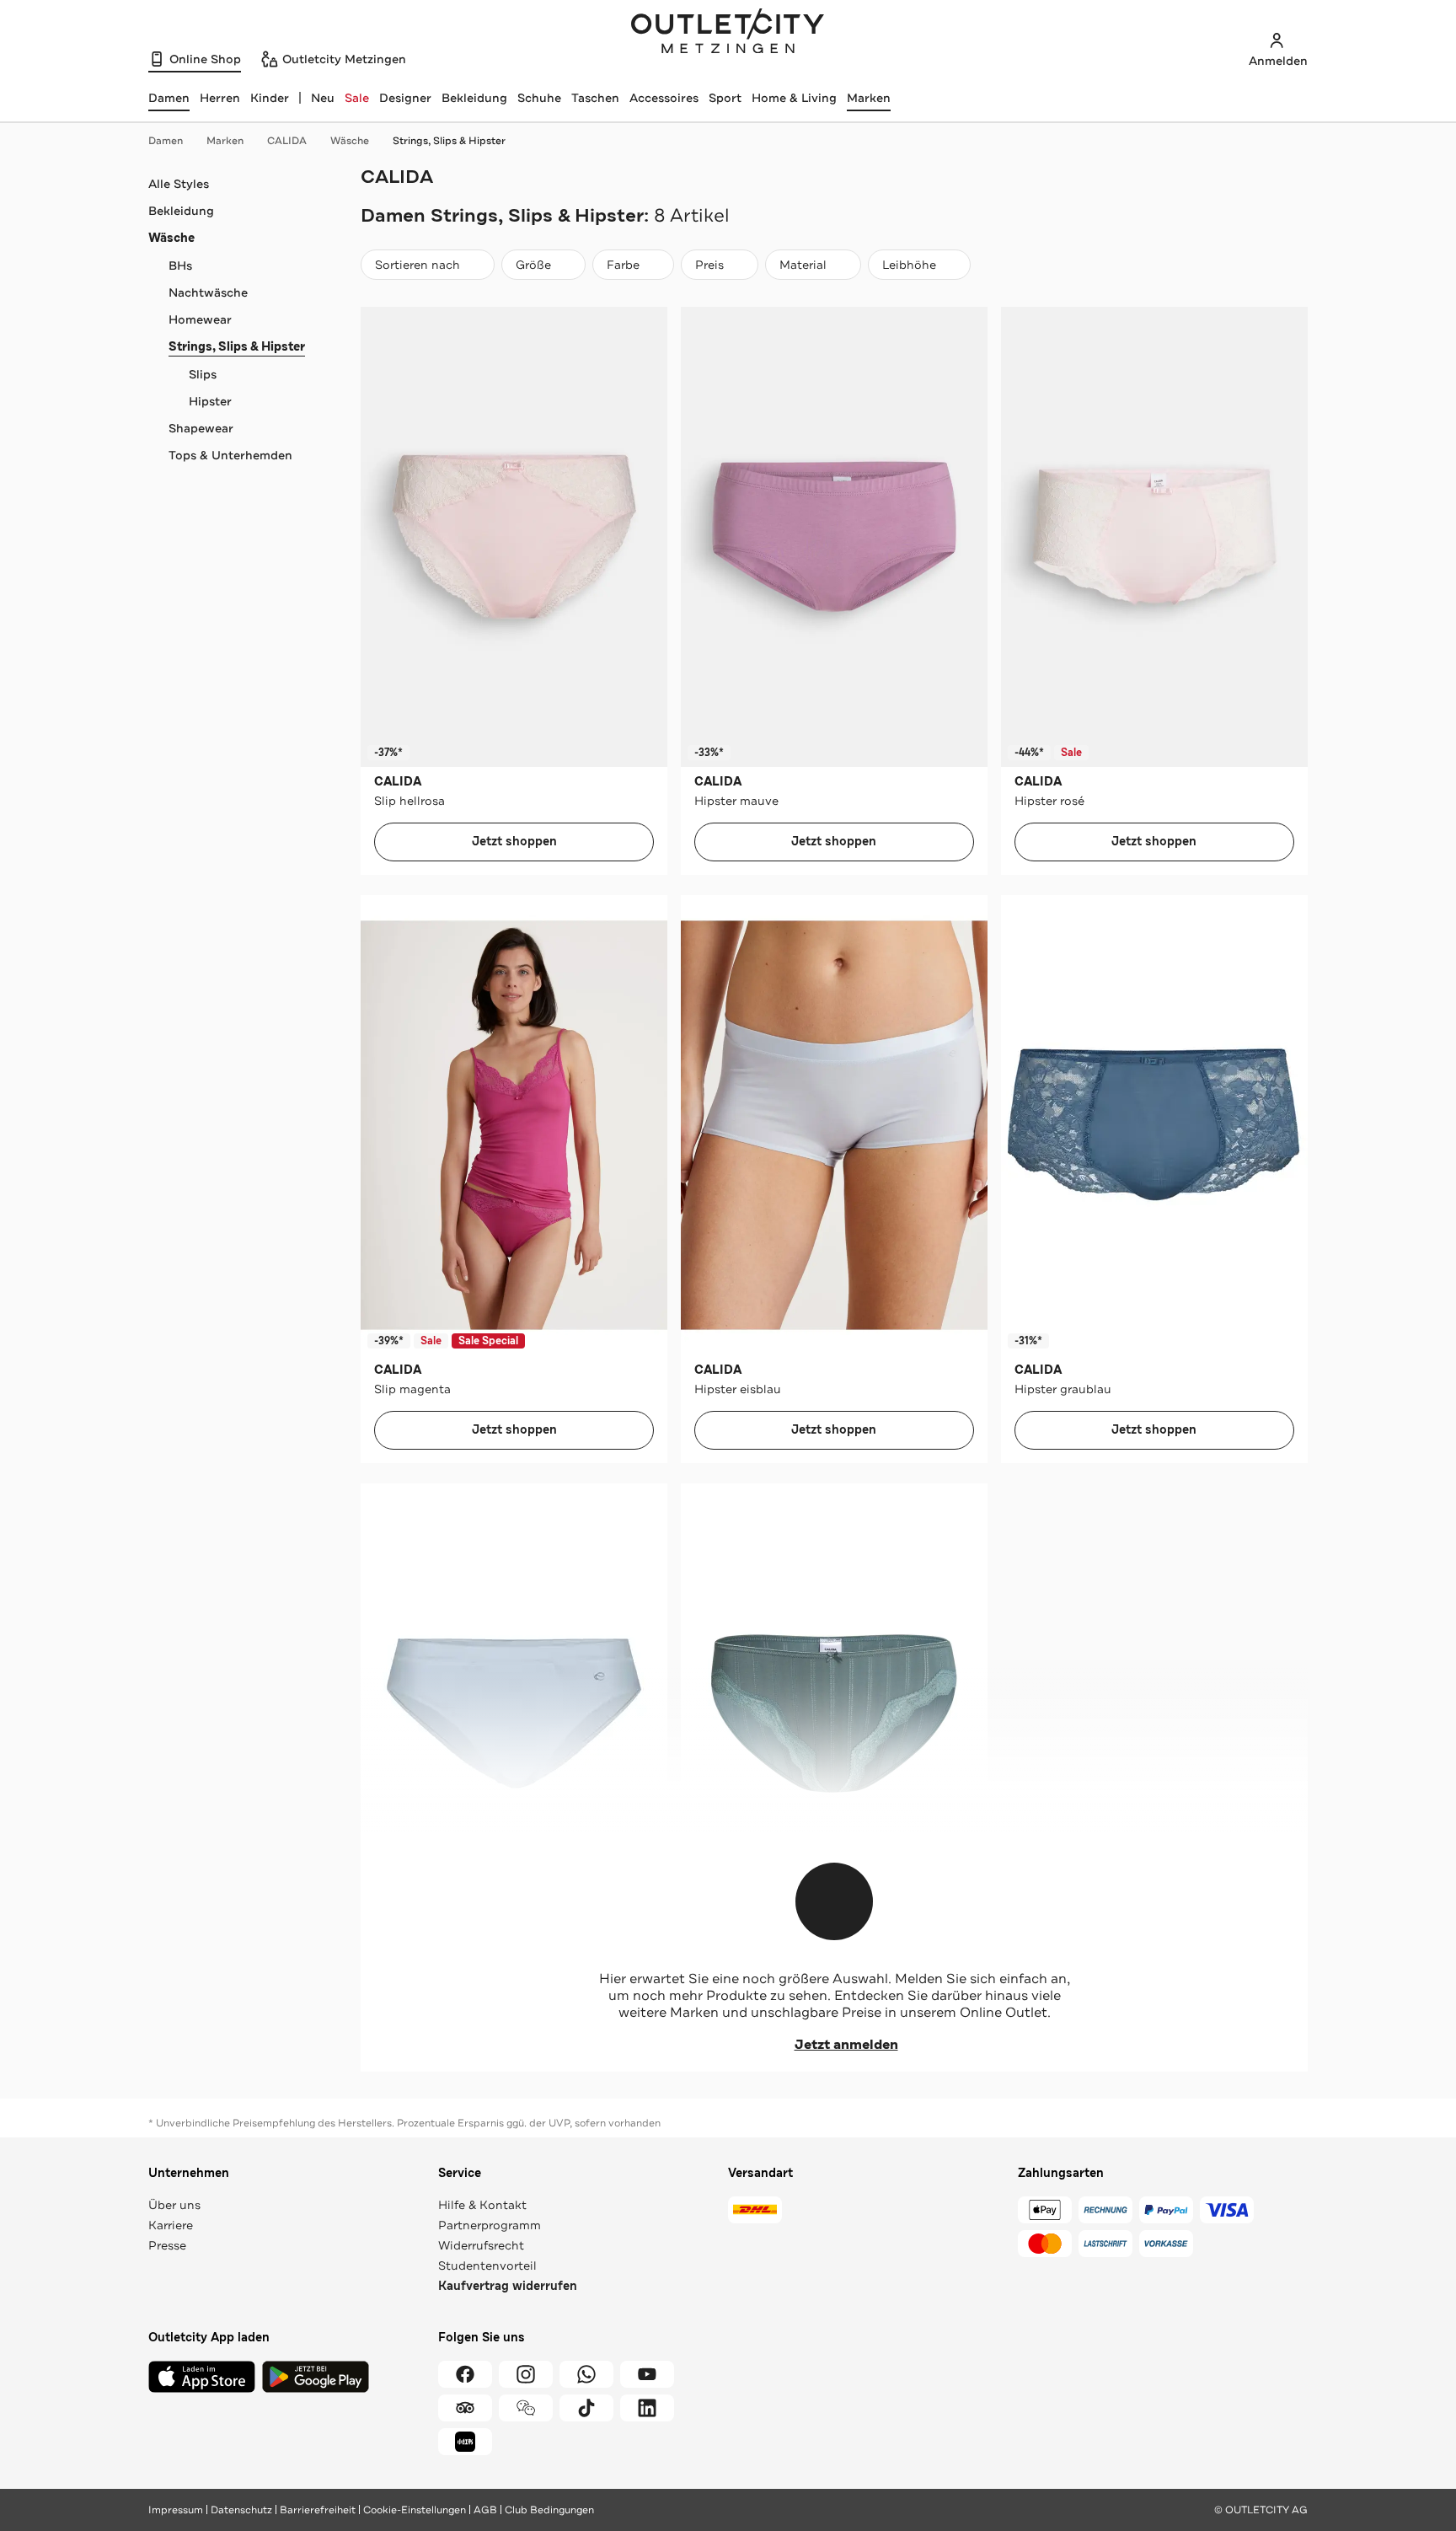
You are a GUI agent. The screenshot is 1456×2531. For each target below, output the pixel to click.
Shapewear (201, 428)
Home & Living (794, 98)
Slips (203, 374)
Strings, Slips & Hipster (449, 141)
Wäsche (350, 141)
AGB (485, 2510)
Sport (725, 98)
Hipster (210, 401)
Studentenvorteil (487, 2266)
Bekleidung (474, 98)
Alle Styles (179, 184)
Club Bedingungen (549, 2510)
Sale (357, 98)
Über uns (174, 2205)
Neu (323, 98)
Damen (166, 141)
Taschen (595, 98)
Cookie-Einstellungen (415, 2510)
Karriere (171, 2225)
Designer (405, 98)
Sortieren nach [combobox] (417, 268)
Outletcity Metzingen (728, 33)
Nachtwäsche (208, 292)
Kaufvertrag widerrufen (508, 2286)
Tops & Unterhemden (230, 455)
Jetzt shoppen (514, 842)
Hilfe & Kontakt (482, 2205)
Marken (869, 98)
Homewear (200, 319)
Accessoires (664, 98)
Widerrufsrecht (481, 2245)
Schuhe (539, 98)
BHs (180, 265)
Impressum (176, 2510)
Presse (167, 2245)
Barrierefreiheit (318, 2510)
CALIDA (287, 141)
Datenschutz (241, 2510)
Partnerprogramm (490, 2225)
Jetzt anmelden (846, 2045)
